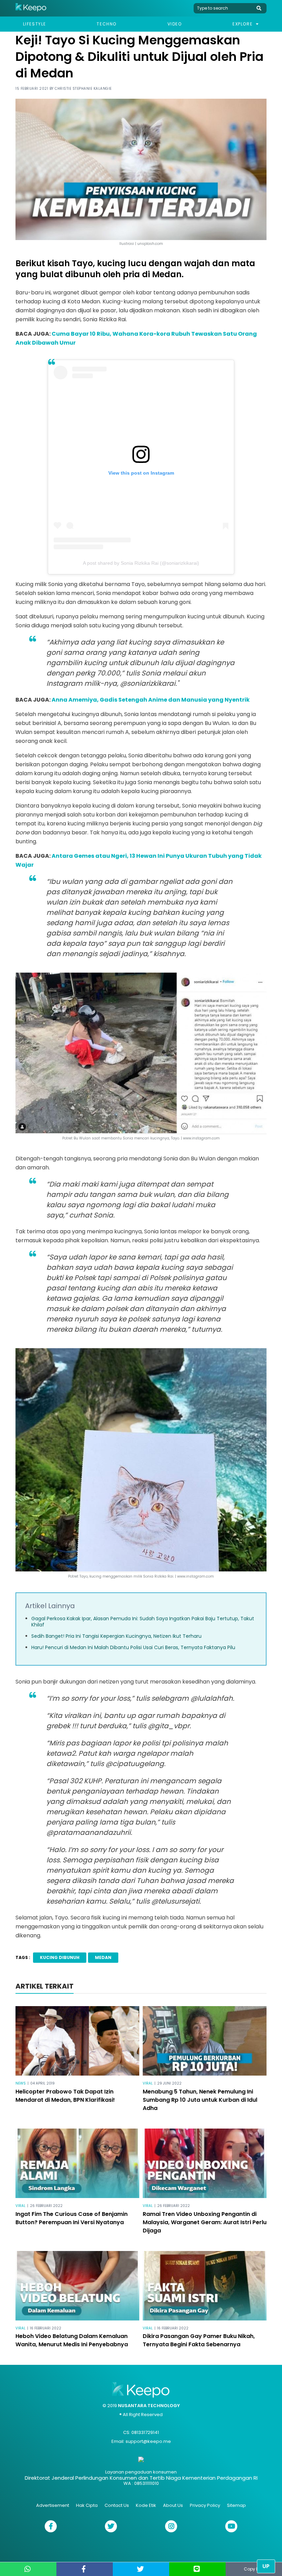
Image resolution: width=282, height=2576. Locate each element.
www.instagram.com (201, 1138)
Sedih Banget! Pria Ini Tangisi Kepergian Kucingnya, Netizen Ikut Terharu (116, 1636)
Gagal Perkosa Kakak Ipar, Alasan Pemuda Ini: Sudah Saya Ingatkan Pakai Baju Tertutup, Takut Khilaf (143, 1622)
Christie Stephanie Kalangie (83, 89)
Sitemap (236, 2505)
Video (175, 24)
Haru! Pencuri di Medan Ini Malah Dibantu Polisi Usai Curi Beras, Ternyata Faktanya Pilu (133, 1647)
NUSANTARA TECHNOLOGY (149, 2406)
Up (266, 2566)
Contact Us (117, 2505)
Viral (148, 2083)
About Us (173, 2505)
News (21, 2083)
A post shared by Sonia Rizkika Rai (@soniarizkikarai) (141, 563)
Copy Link (254, 2569)
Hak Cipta (87, 2505)
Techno (107, 24)
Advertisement (53, 2505)
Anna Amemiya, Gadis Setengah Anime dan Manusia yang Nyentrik (151, 700)
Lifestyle (35, 24)
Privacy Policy (205, 2505)
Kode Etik (146, 2505)
